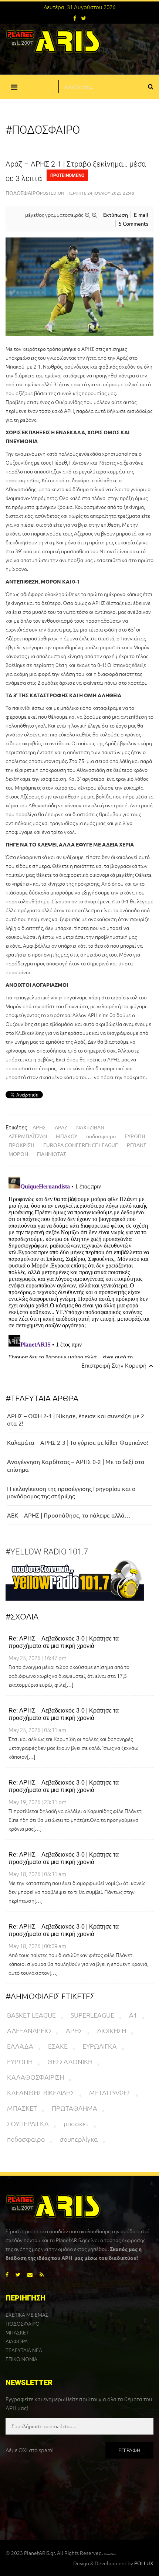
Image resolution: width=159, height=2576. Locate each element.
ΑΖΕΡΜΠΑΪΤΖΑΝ (28, 1136)
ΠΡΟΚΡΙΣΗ (21, 1145)
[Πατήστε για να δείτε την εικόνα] (79, 287)
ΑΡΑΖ (61, 1127)
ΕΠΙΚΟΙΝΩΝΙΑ (21, 2359)
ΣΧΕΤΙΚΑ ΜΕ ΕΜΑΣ (27, 2315)
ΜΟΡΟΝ (18, 1154)
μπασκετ (76, 2123)
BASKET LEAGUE (31, 2015)
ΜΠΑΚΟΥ (67, 1136)
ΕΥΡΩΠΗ (135, 1136)
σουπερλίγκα (79, 2139)
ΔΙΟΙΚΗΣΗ (112, 2030)
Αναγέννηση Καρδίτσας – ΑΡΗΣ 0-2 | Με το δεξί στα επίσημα (76, 1465)
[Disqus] (79, 1266)
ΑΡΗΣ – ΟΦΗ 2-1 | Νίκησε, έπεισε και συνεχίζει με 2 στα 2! (76, 1419)
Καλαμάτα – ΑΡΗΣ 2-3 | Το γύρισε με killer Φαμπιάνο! (77, 1442)
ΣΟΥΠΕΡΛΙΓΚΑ (28, 2123)
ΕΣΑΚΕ (58, 2046)
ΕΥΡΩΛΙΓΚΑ (100, 2046)
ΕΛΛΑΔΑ (20, 2046)
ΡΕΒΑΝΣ (137, 1145)
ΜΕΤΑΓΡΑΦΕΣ (110, 2092)
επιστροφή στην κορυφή (115, 1365)
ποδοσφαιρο (101, 1136)
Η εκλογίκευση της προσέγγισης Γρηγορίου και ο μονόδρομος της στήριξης (71, 1492)
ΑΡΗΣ (39, 1127)
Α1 (133, 2015)
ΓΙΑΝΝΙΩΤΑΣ (52, 1154)
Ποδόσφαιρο (23, 193)
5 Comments (133, 223)
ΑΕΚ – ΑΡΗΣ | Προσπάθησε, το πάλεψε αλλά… (69, 1515)
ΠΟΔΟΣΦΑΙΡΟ (23, 2323)
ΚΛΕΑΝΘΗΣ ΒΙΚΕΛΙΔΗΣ (41, 2092)
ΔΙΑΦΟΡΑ (17, 2341)
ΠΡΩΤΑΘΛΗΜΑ (75, 2108)
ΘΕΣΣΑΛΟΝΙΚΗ (70, 2061)
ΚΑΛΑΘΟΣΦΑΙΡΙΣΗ (35, 2077)
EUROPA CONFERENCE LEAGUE (81, 1145)
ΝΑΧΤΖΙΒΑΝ (90, 1127)
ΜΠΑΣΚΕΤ (22, 2108)
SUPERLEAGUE (92, 2015)
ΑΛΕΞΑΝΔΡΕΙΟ (29, 2030)
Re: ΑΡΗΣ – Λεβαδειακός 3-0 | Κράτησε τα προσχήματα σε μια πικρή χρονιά (64, 1642)
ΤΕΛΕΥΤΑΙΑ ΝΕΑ (24, 2350)
